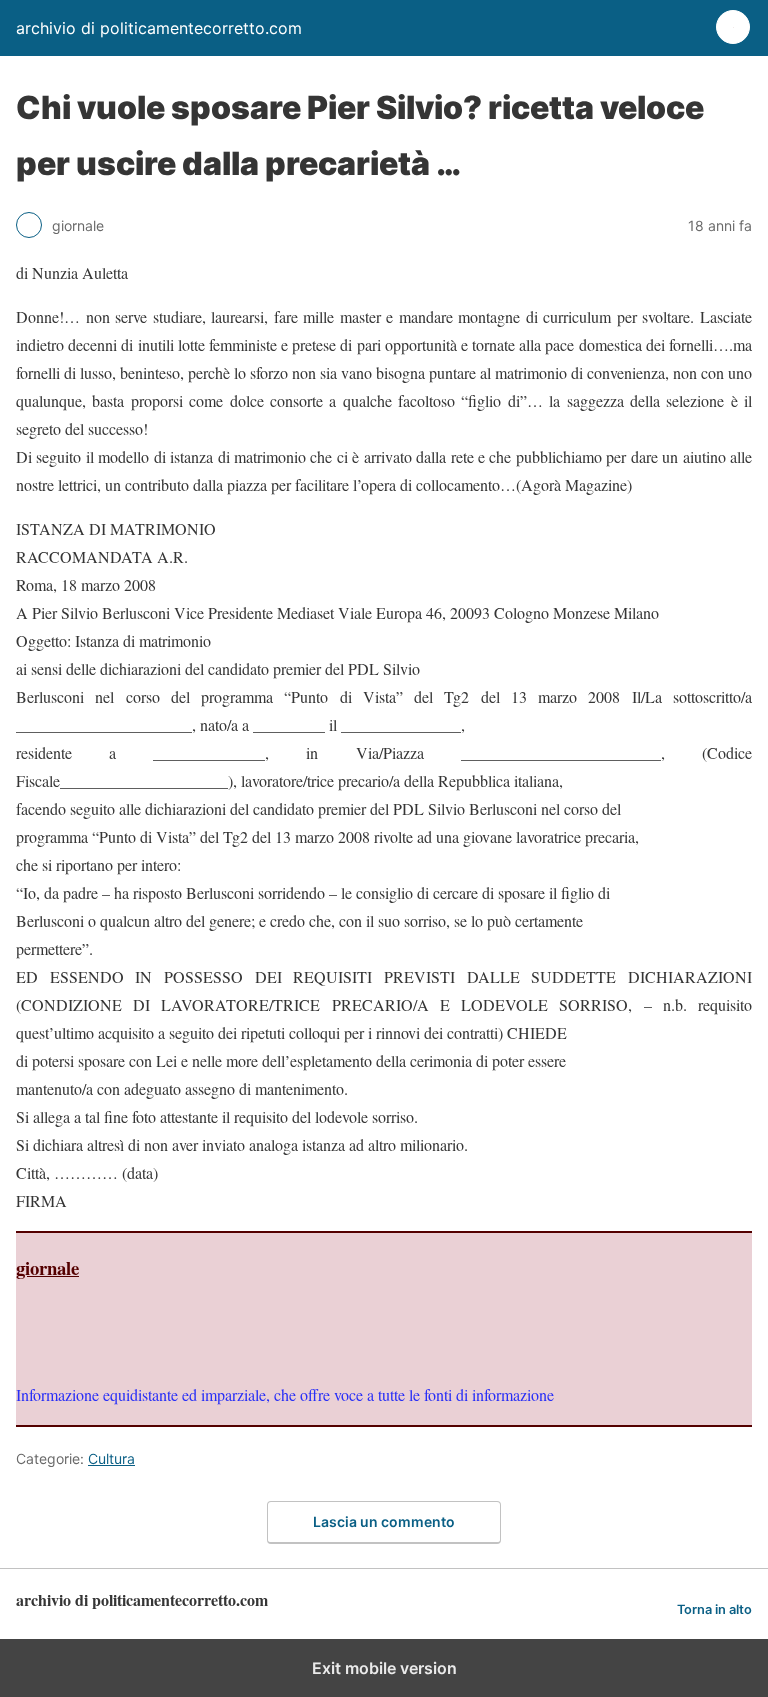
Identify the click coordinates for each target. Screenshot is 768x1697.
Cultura (111, 1458)
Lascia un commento (384, 1521)
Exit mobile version (384, 1668)
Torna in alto (714, 1609)
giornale (47, 1267)
